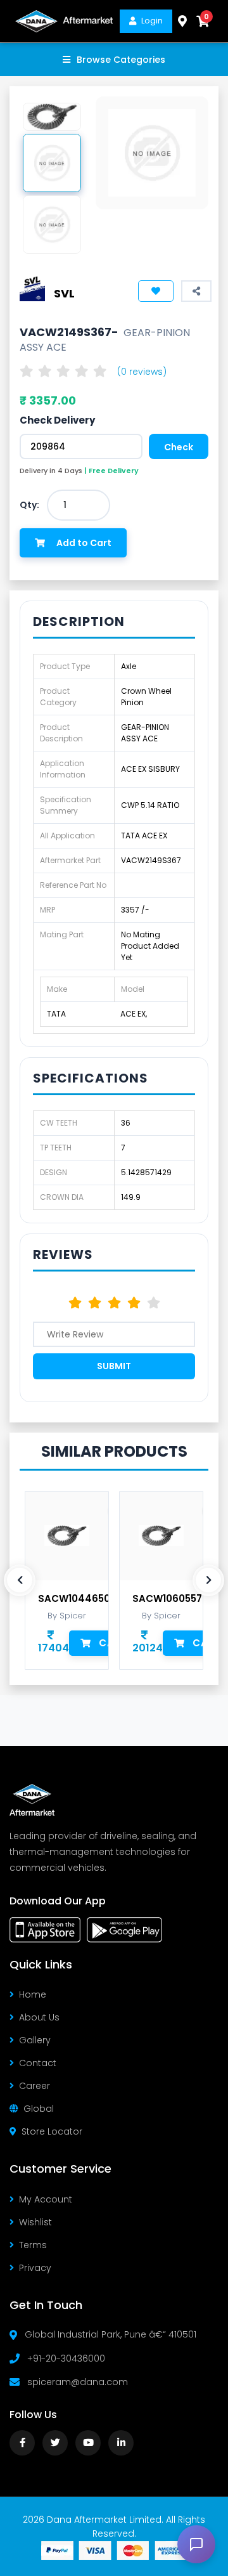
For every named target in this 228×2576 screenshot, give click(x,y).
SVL (64, 293)
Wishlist (35, 2222)
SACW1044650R (77, 1599)
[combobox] (79, 505)
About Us (39, 2017)
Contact (38, 2063)
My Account (46, 2199)
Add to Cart (84, 543)
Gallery (35, 2040)
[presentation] (20, 1580)
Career (35, 2086)
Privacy (35, 2268)
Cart (113, 1643)
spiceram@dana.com (78, 2382)
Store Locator (52, 2131)
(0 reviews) (142, 372)
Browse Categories (121, 60)
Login (152, 21)
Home (33, 1994)
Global (39, 2109)
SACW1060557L (169, 1599)
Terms (33, 2245)
